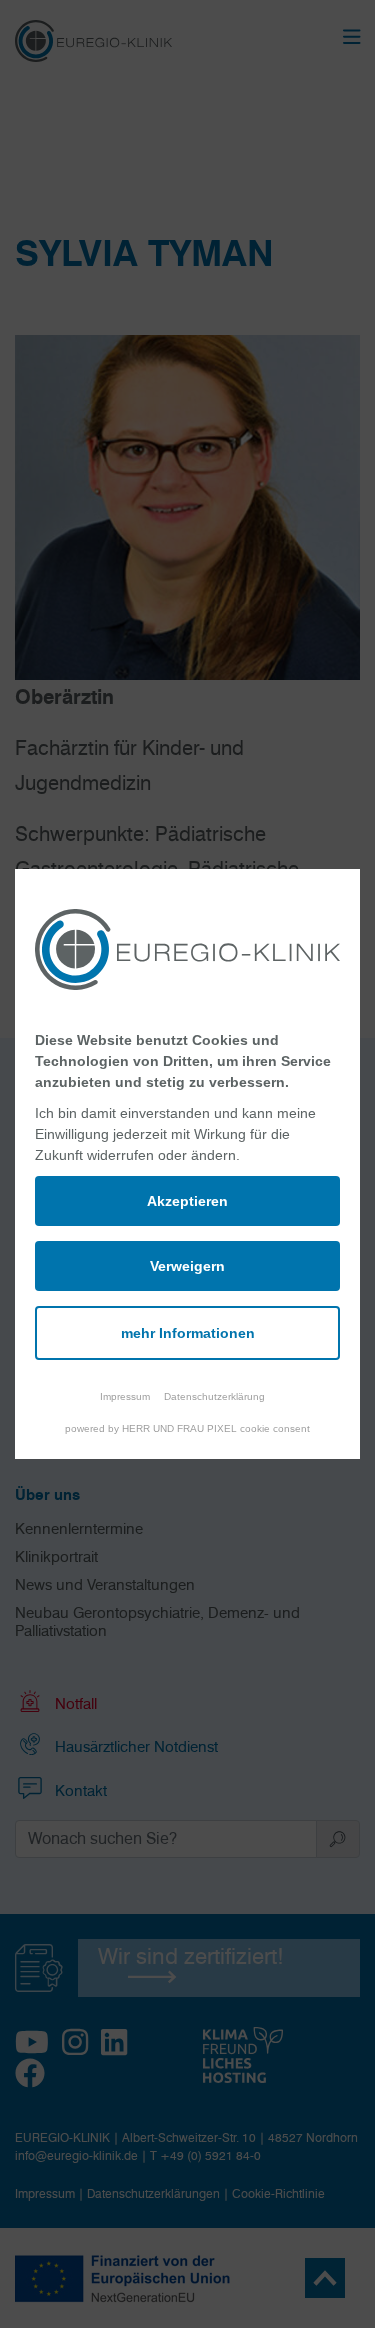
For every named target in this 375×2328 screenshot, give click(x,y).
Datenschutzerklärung (214, 1396)
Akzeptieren (187, 1201)
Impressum (125, 1396)
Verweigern (187, 1266)
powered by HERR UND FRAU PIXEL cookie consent (187, 1428)
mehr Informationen (188, 1333)
